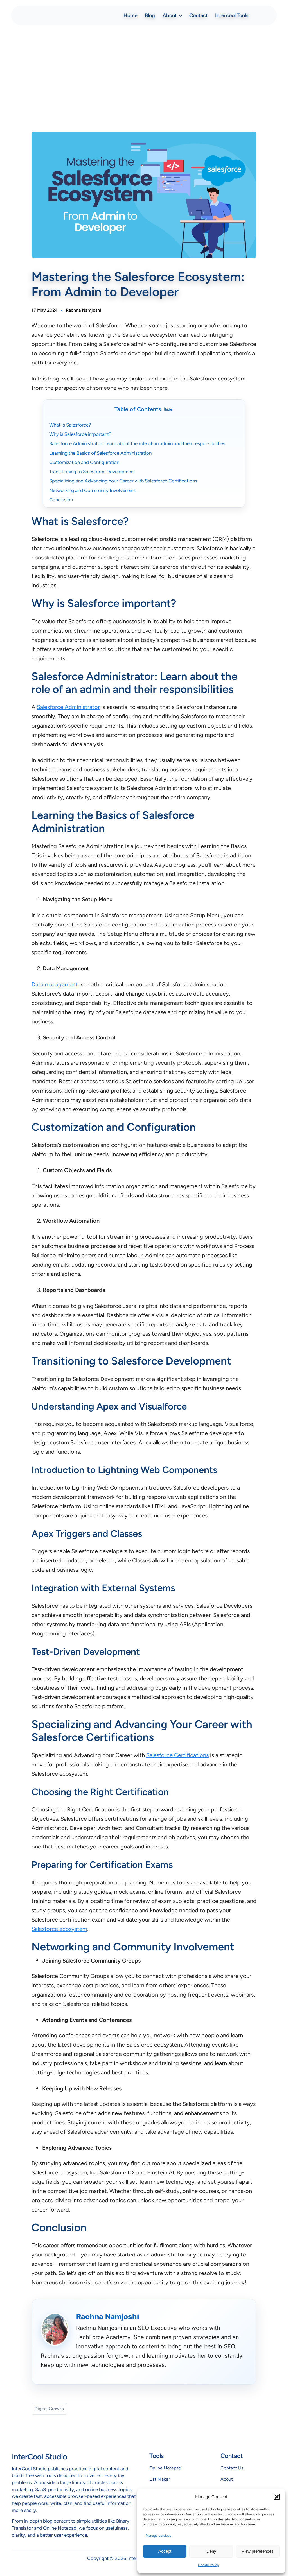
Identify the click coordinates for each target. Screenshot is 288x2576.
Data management (55, 984)
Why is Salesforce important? (80, 434)
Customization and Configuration (84, 462)
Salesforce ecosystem (59, 1929)
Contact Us (232, 2468)
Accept (165, 2551)
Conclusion (61, 500)
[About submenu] (181, 15)
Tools (157, 2456)
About (227, 2479)
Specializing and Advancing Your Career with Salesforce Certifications (123, 481)
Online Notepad (165, 2468)
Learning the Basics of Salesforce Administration (100, 453)
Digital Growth (49, 2409)
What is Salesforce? (70, 425)
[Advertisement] (144, 74)
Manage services (158, 2536)
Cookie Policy (208, 2565)
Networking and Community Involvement (93, 490)
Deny (211, 2551)
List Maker (160, 2479)
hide (169, 409)
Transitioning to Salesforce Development (92, 472)
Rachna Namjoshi (83, 310)
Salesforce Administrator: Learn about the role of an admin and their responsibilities (137, 443)
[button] (277, 2497)
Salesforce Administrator (68, 707)
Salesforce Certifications (177, 1755)
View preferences (258, 2551)
